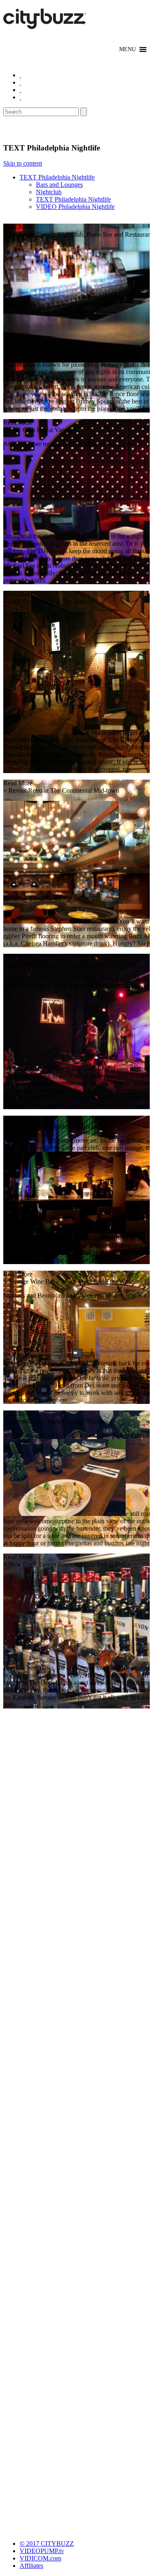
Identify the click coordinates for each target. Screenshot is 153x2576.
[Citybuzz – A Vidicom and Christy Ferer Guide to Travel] (45, 25)
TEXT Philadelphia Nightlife (57, 177)
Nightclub (49, 192)
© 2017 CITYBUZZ (47, 2543)
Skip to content (23, 163)
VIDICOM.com (40, 2558)
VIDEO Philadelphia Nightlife (75, 207)
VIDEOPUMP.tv (42, 2551)
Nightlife (22, 130)
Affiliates (31, 2566)
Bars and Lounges (59, 185)
